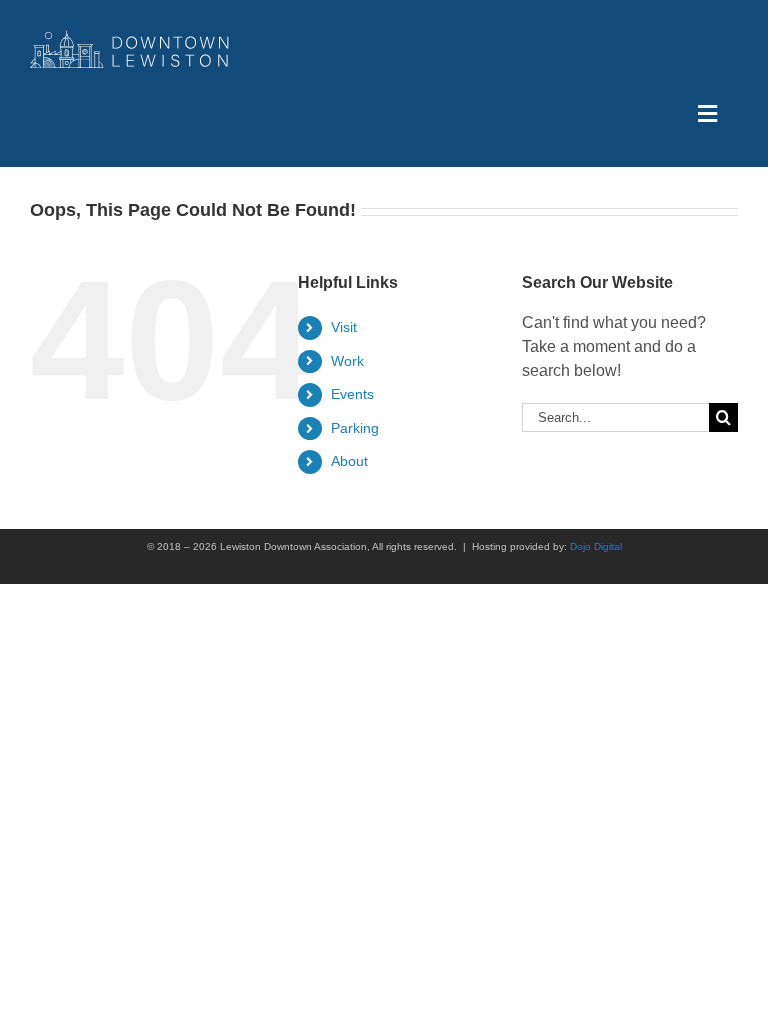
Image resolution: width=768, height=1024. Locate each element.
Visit (344, 327)
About (349, 461)
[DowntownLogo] (130, 37)
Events (352, 394)
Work (347, 361)
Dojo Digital (596, 546)
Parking (355, 428)
